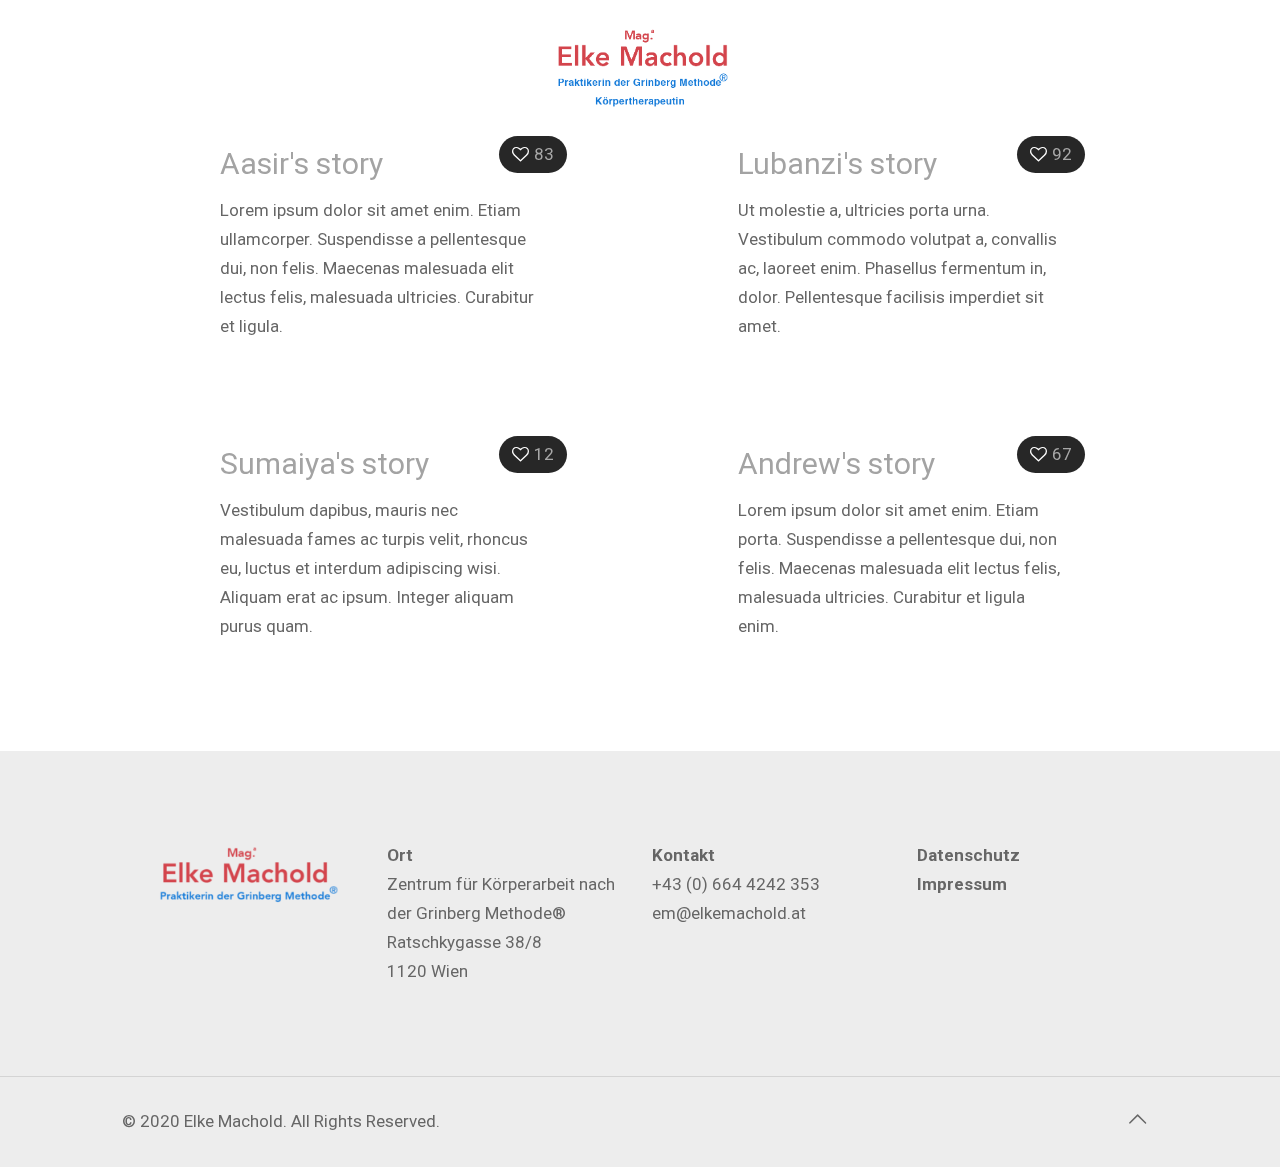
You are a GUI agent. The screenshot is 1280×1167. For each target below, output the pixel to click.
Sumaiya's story (324, 463)
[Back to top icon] (1137, 1119)
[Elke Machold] (640, 70)
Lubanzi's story (837, 163)
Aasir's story (301, 163)
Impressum (962, 884)
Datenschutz (968, 855)
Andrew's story (836, 463)
